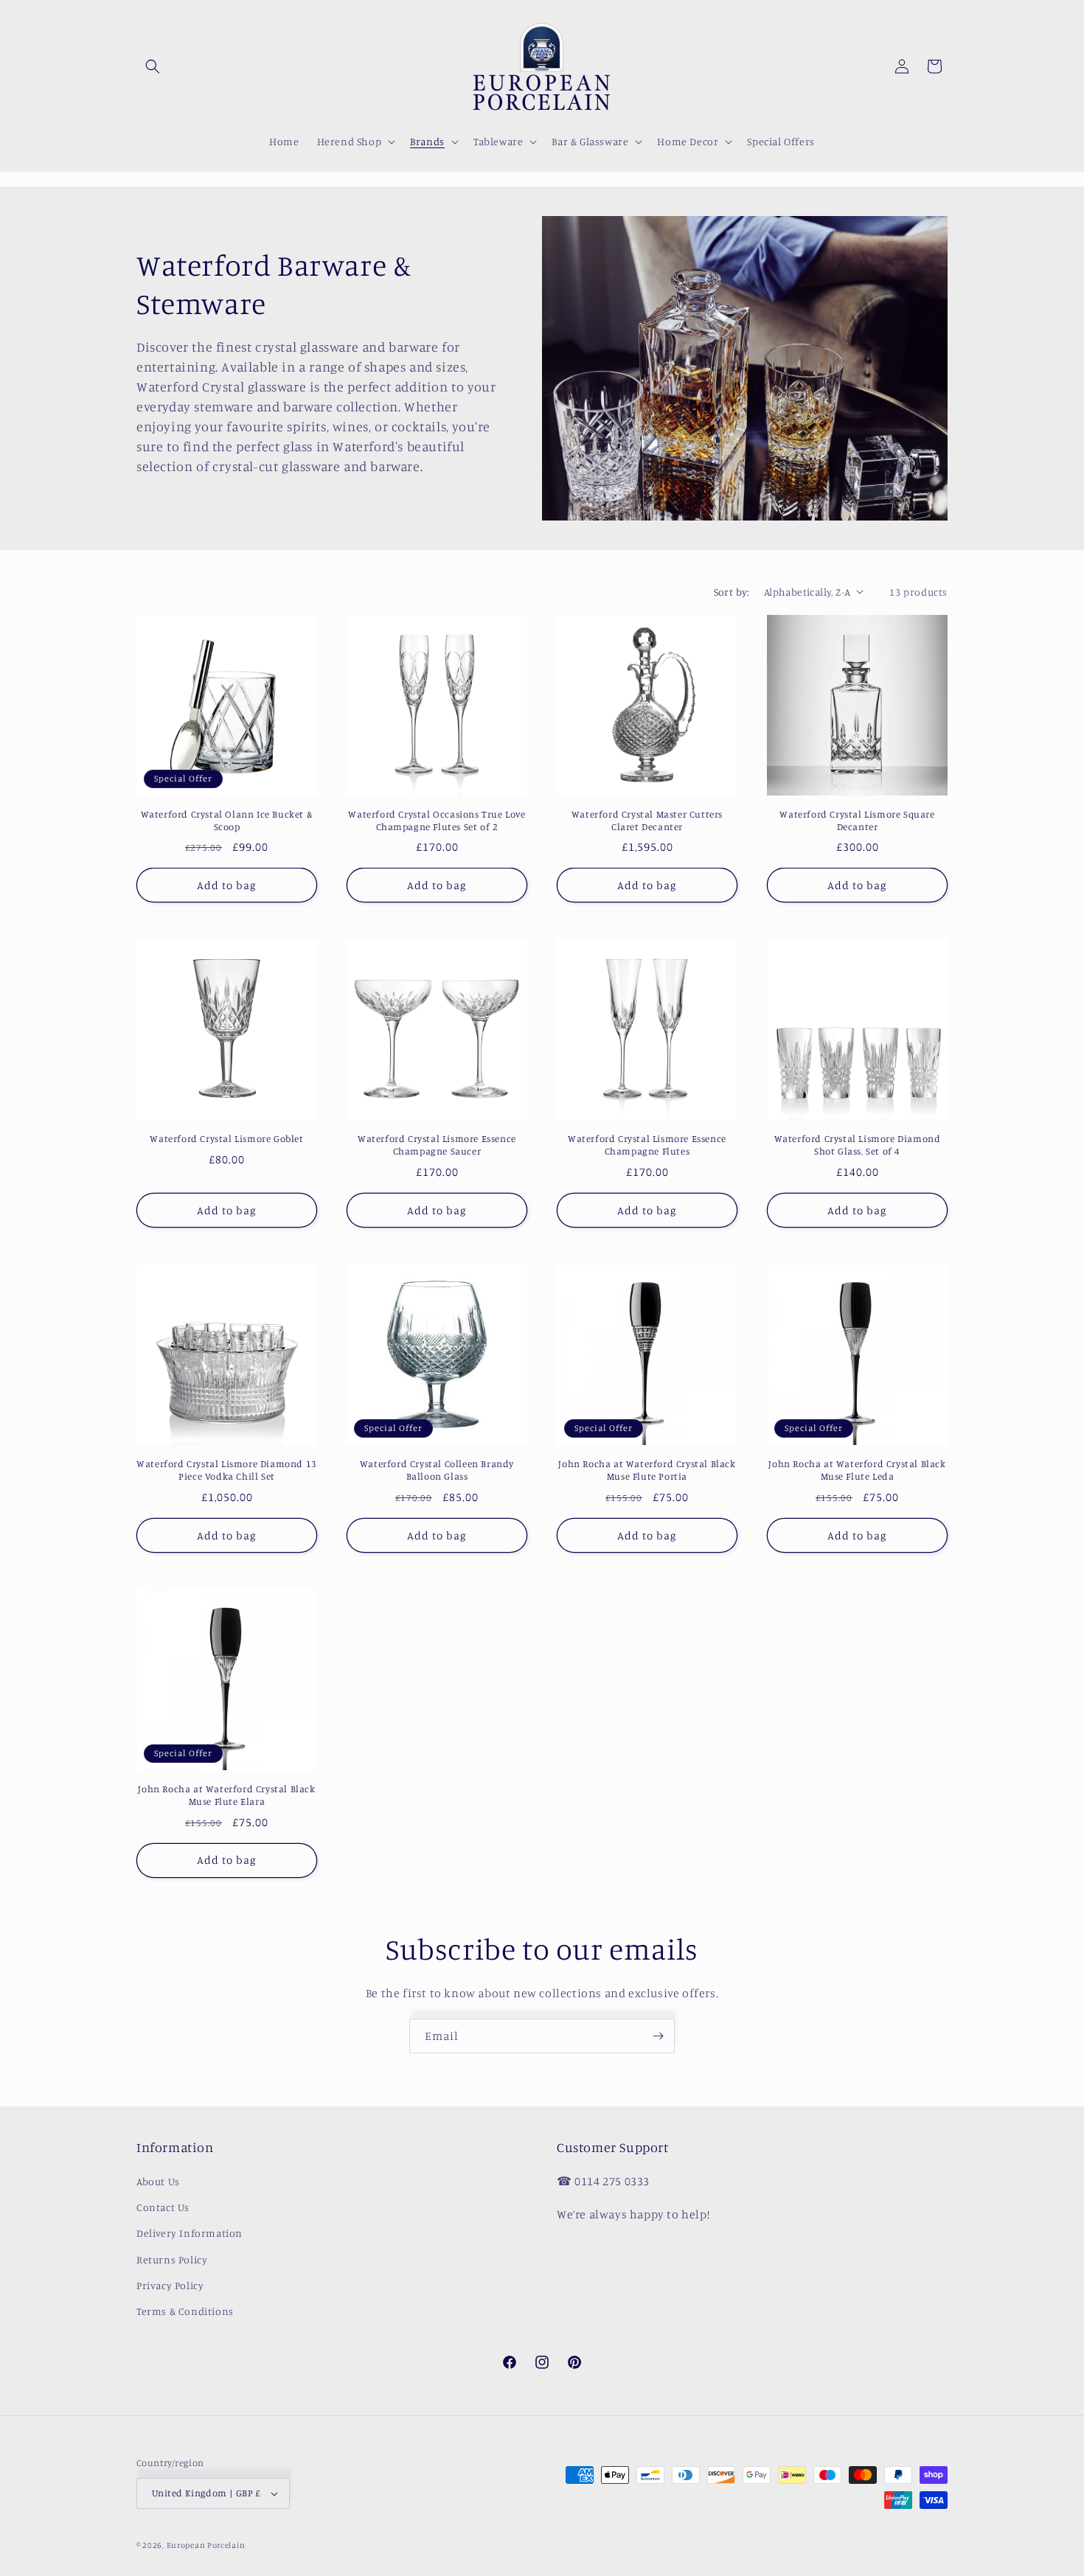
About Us (158, 2181)
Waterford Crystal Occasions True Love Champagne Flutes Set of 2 (437, 820)
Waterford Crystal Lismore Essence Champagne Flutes (647, 1145)
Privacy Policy (170, 2285)
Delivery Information (190, 2233)
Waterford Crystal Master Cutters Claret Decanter (647, 820)
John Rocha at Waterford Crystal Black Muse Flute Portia (647, 1470)
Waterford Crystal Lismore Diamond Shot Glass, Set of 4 (858, 1145)
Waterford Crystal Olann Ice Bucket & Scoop (227, 820)
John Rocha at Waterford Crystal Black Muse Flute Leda (857, 1470)
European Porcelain (206, 2545)
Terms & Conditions (185, 2311)
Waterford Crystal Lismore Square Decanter (857, 820)
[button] (153, 66)
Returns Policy (172, 2259)
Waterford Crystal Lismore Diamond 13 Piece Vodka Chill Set (227, 1470)
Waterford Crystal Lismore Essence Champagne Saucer (437, 1145)
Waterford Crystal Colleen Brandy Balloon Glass (437, 1470)
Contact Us (163, 2207)
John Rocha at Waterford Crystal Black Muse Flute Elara (226, 1795)
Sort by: (732, 592)
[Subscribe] (658, 2036)
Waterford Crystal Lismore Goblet (226, 1138)
